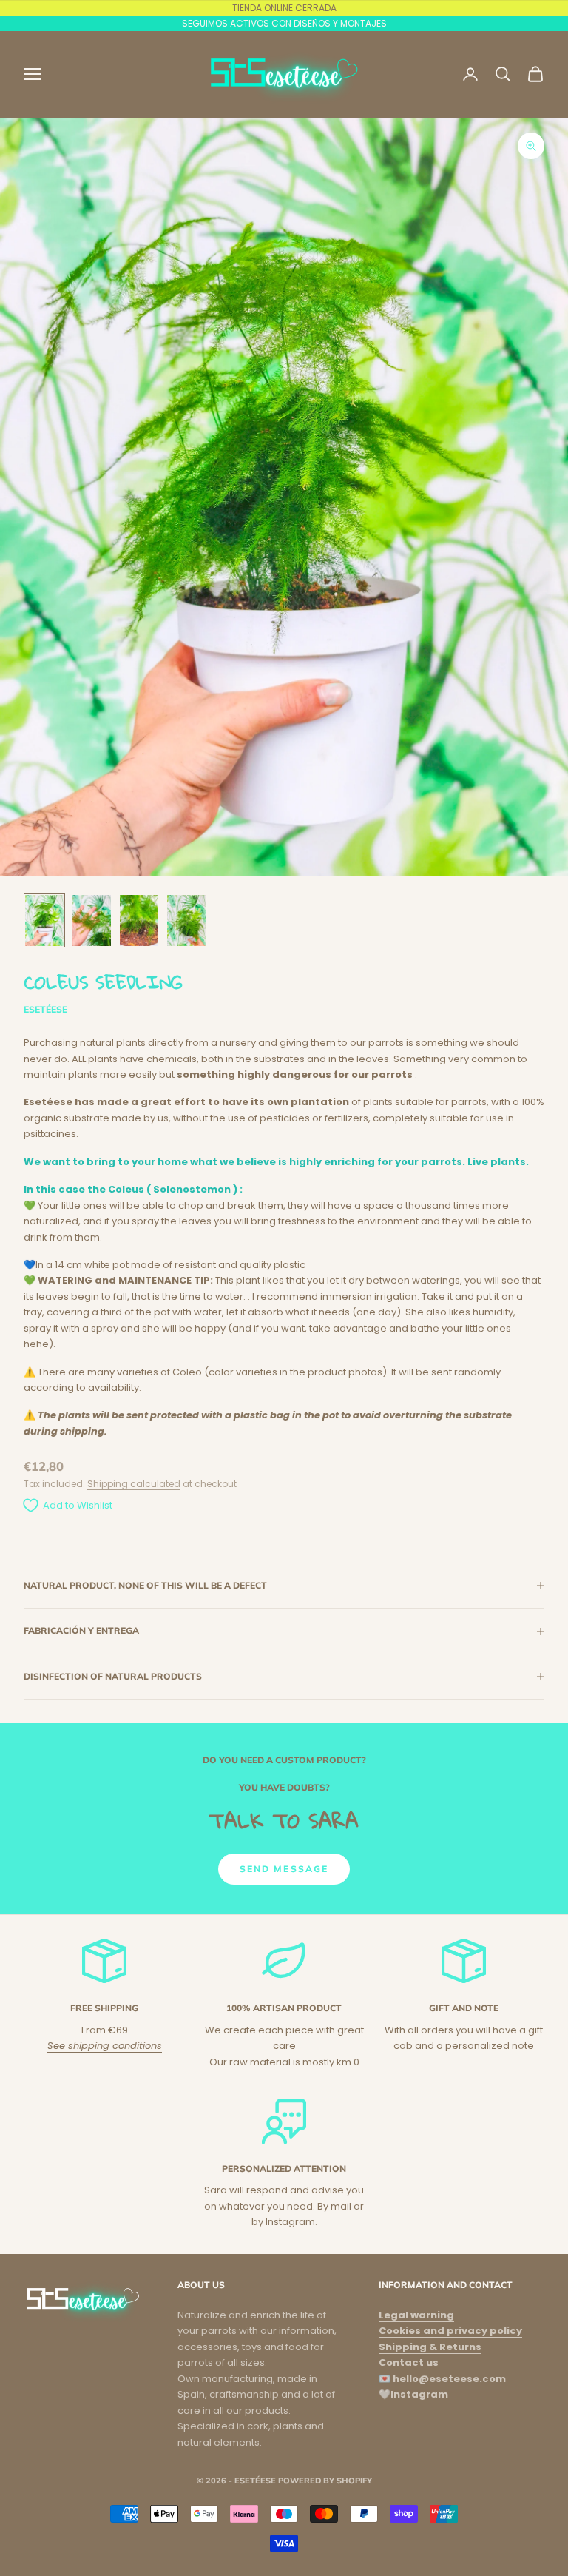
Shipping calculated (134, 1484)
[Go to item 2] (92, 920)
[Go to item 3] (139, 920)
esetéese (45, 1009)
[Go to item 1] (44, 920)
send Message (284, 1869)
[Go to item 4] (186, 920)
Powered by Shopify (325, 2481)
